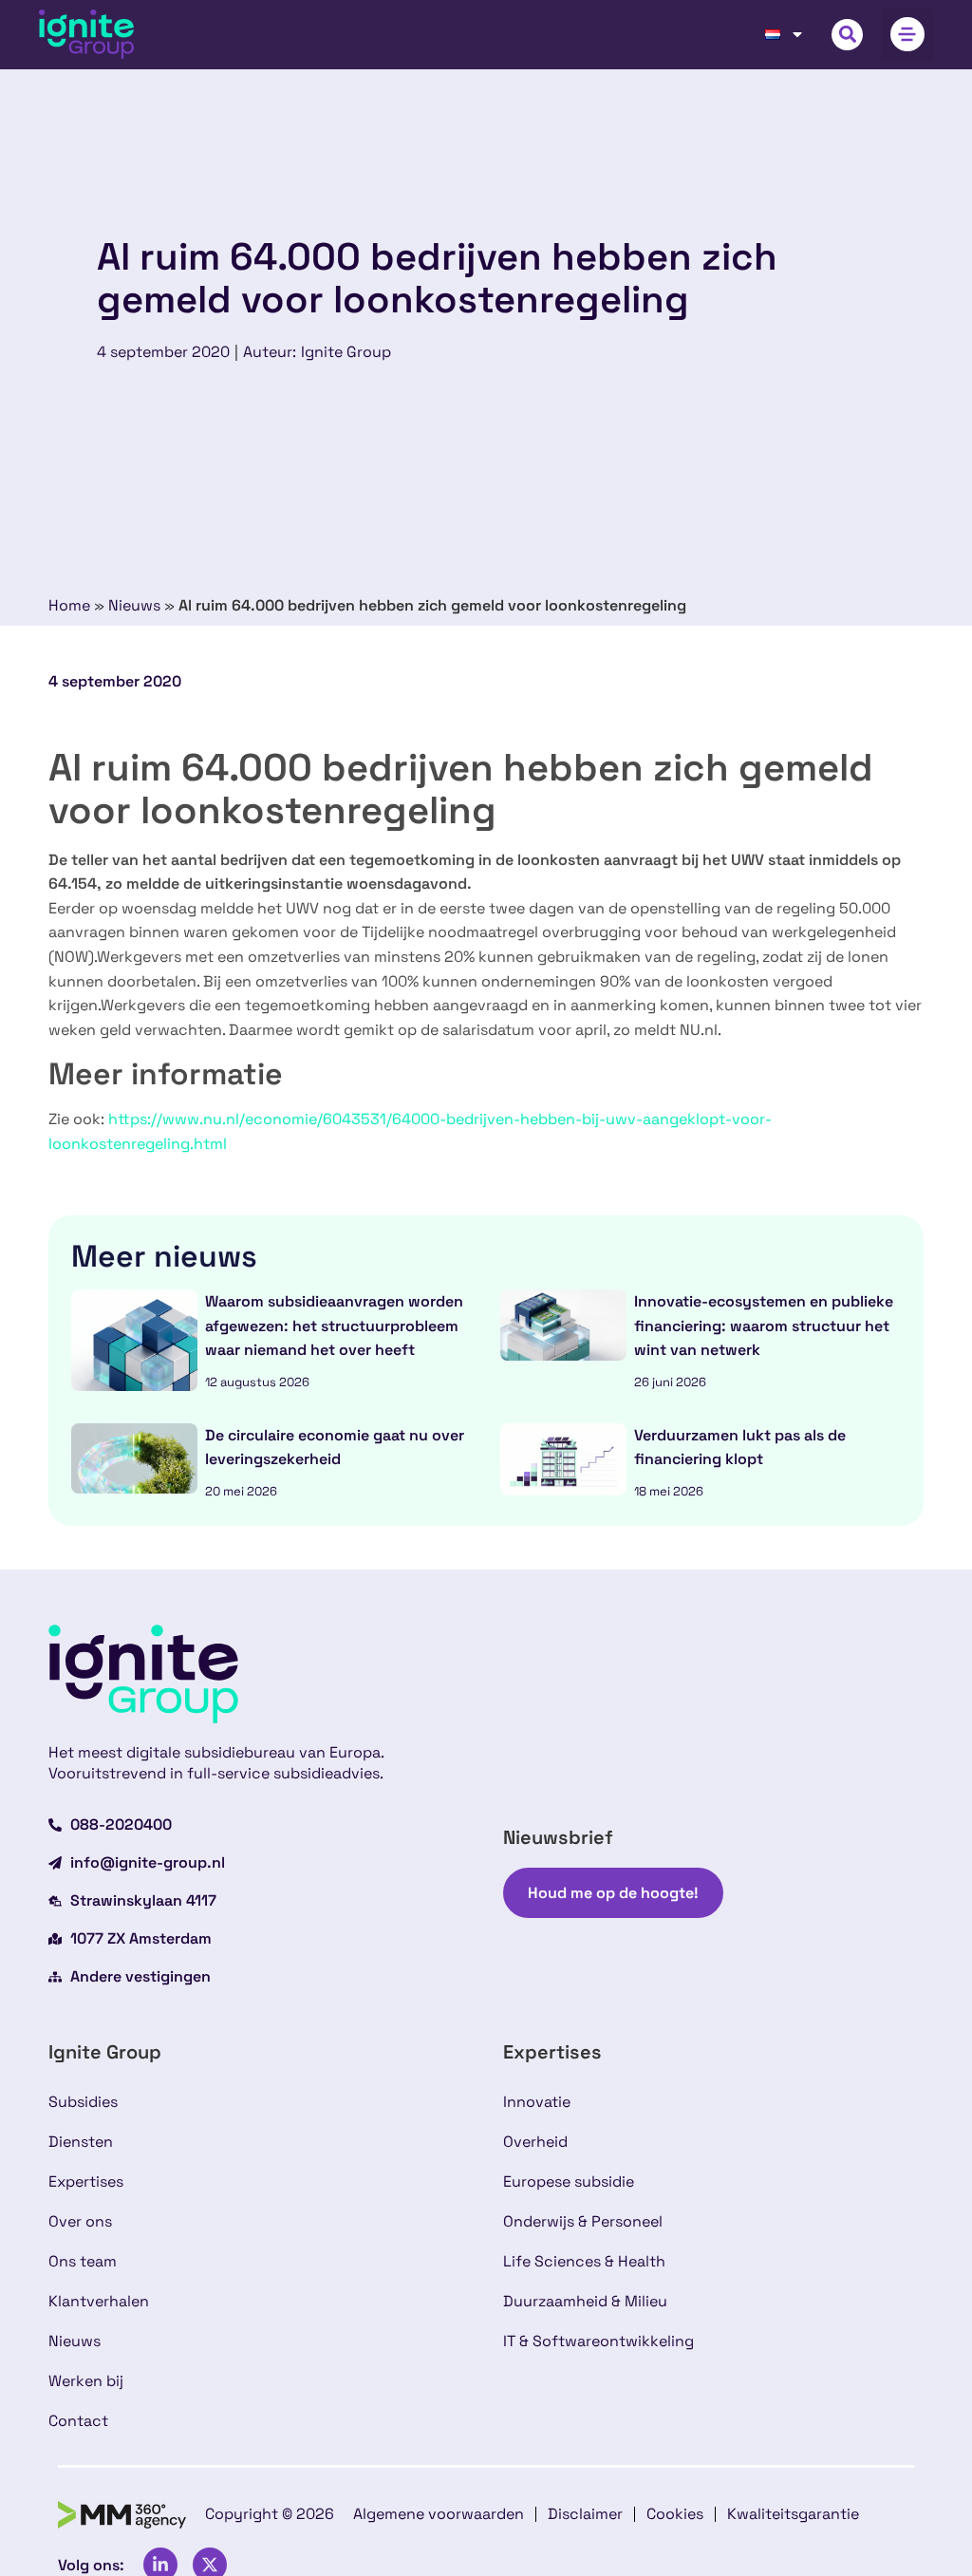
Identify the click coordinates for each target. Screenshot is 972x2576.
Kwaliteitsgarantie (793, 2514)
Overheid (535, 2142)
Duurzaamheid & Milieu (585, 2301)
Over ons (80, 2221)
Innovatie (537, 2102)
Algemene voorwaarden (439, 2514)
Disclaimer (585, 2514)
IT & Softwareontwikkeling (598, 2341)
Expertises (86, 2181)
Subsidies (83, 2102)
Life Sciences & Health (584, 2261)
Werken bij (86, 2381)
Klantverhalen (99, 2301)
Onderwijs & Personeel (583, 2221)
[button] (847, 35)
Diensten (81, 2142)
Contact (78, 2421)
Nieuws (134, 605)
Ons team (83, 2261)
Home (69, 605)
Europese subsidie (569, 2181)
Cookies (675, 2514)
